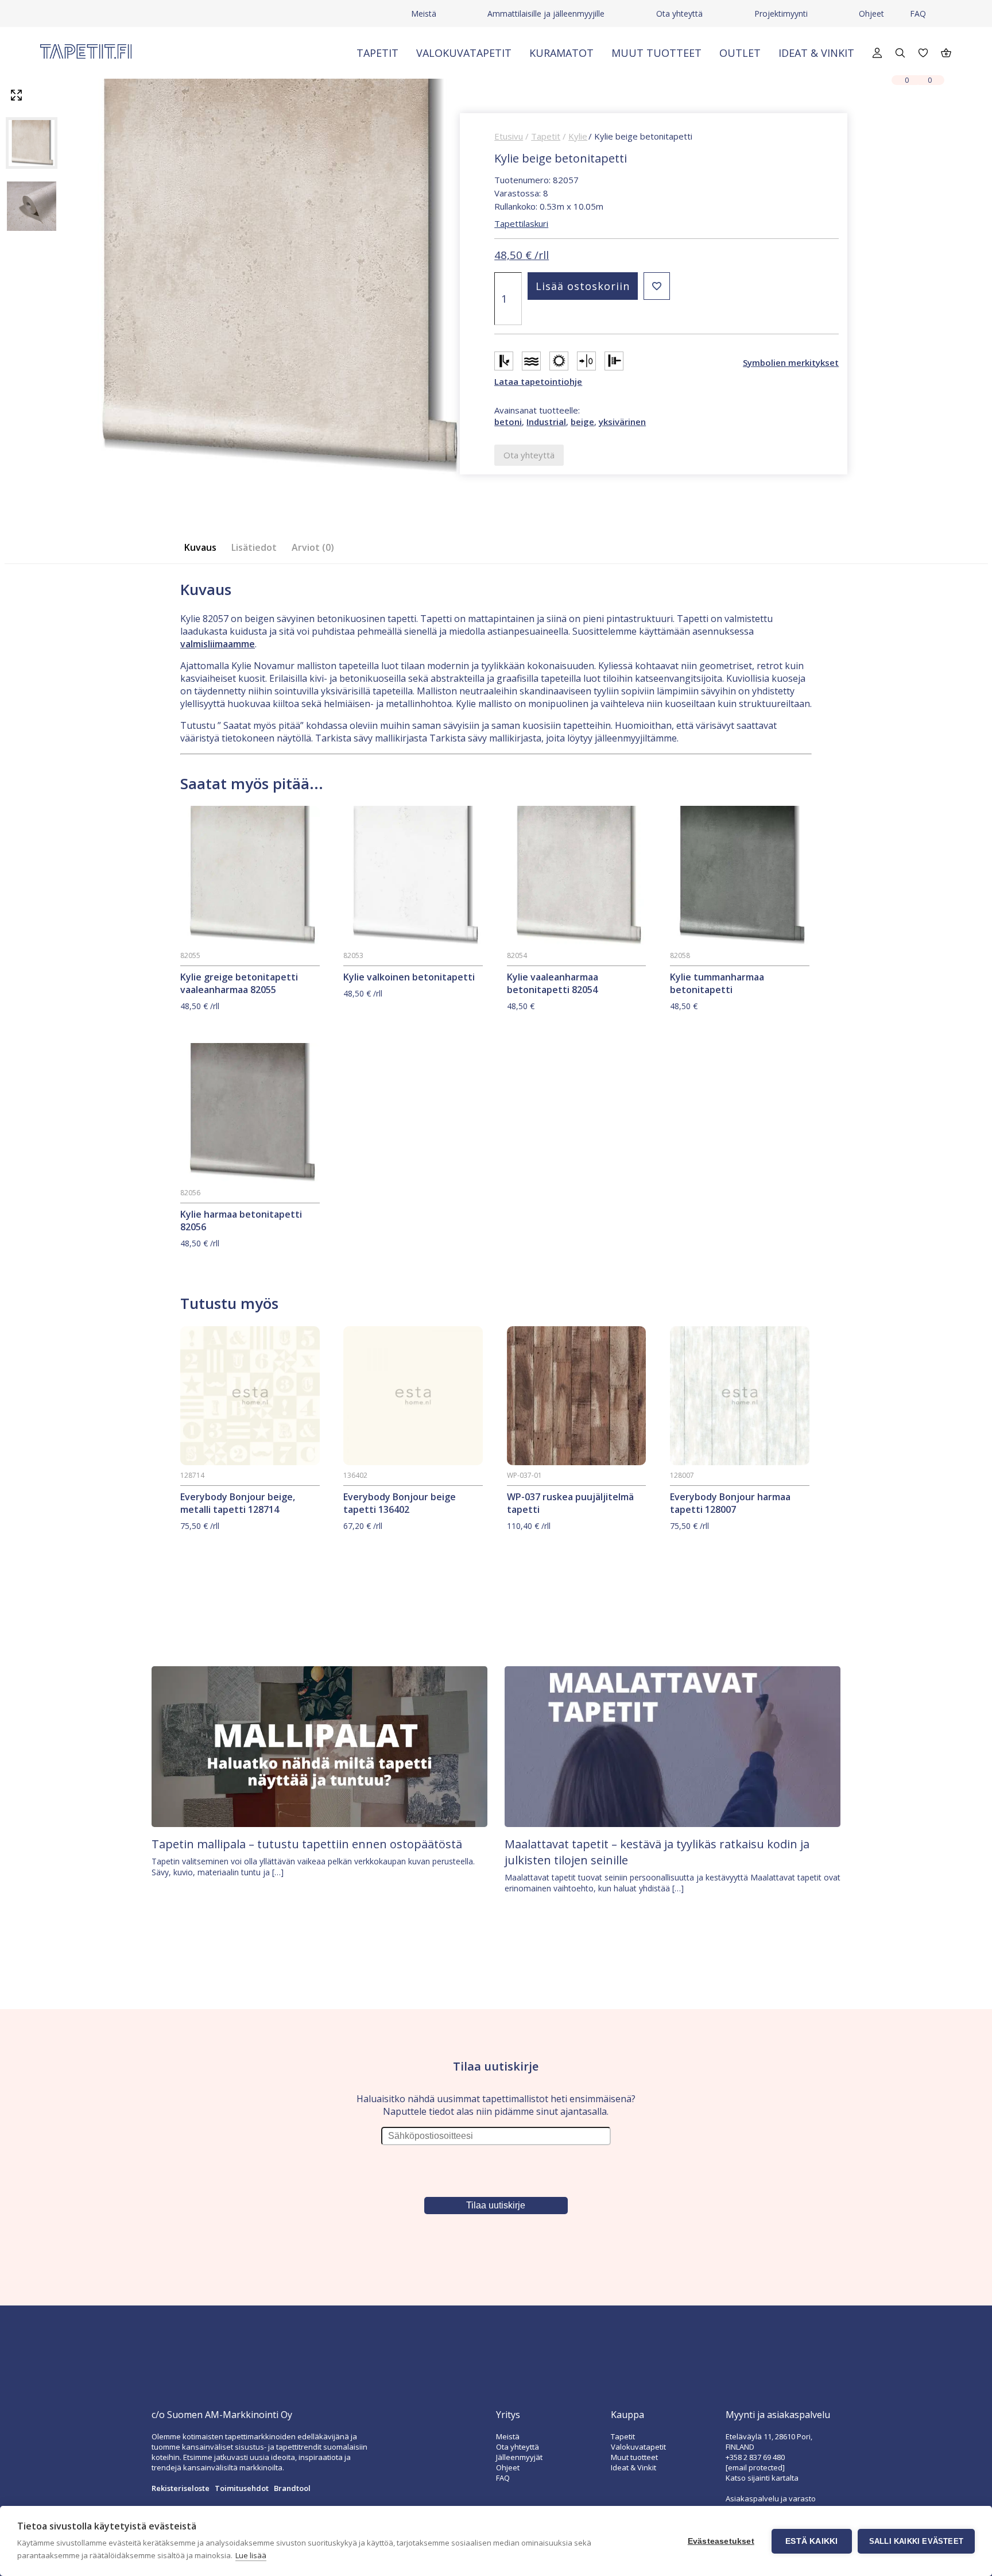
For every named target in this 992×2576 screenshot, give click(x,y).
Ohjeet (871, 13)
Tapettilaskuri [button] (521, 223)
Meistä (424, 13)
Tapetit (377, 53)
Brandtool (292, 2488)
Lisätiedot (254, 547)
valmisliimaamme (218, 644)
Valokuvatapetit (464, 53)
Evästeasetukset (721, 2541)
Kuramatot (561, 53)
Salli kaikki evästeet (916, 2541)
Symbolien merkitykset (791, 362)
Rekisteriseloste (181, 2488)
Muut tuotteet (656, 53)
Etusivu (509, 136)
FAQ (918, 13)
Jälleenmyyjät (519, 2457)
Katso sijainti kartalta (762, 2478)
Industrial (546, 422)
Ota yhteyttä (679, 13)
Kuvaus (200, 547)
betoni (508, 422)
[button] (657, 286)
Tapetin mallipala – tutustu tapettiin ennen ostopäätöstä (307, 1844)
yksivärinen (622, 422)
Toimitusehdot (242, 2488)
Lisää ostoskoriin (583, 286)
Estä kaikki (811, 2541)
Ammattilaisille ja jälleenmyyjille (546, 13)
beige (582, 422)
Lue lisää (251, 2555)
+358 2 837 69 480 (755, 2457)
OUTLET (740, 53)
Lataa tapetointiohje (538, 381)
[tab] (204, 548)
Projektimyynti (781, 13)
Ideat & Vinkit (816, 53)
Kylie (578, 136)
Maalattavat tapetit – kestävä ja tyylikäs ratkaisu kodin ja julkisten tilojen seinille (657, 1852)
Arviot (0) (313, 547)
